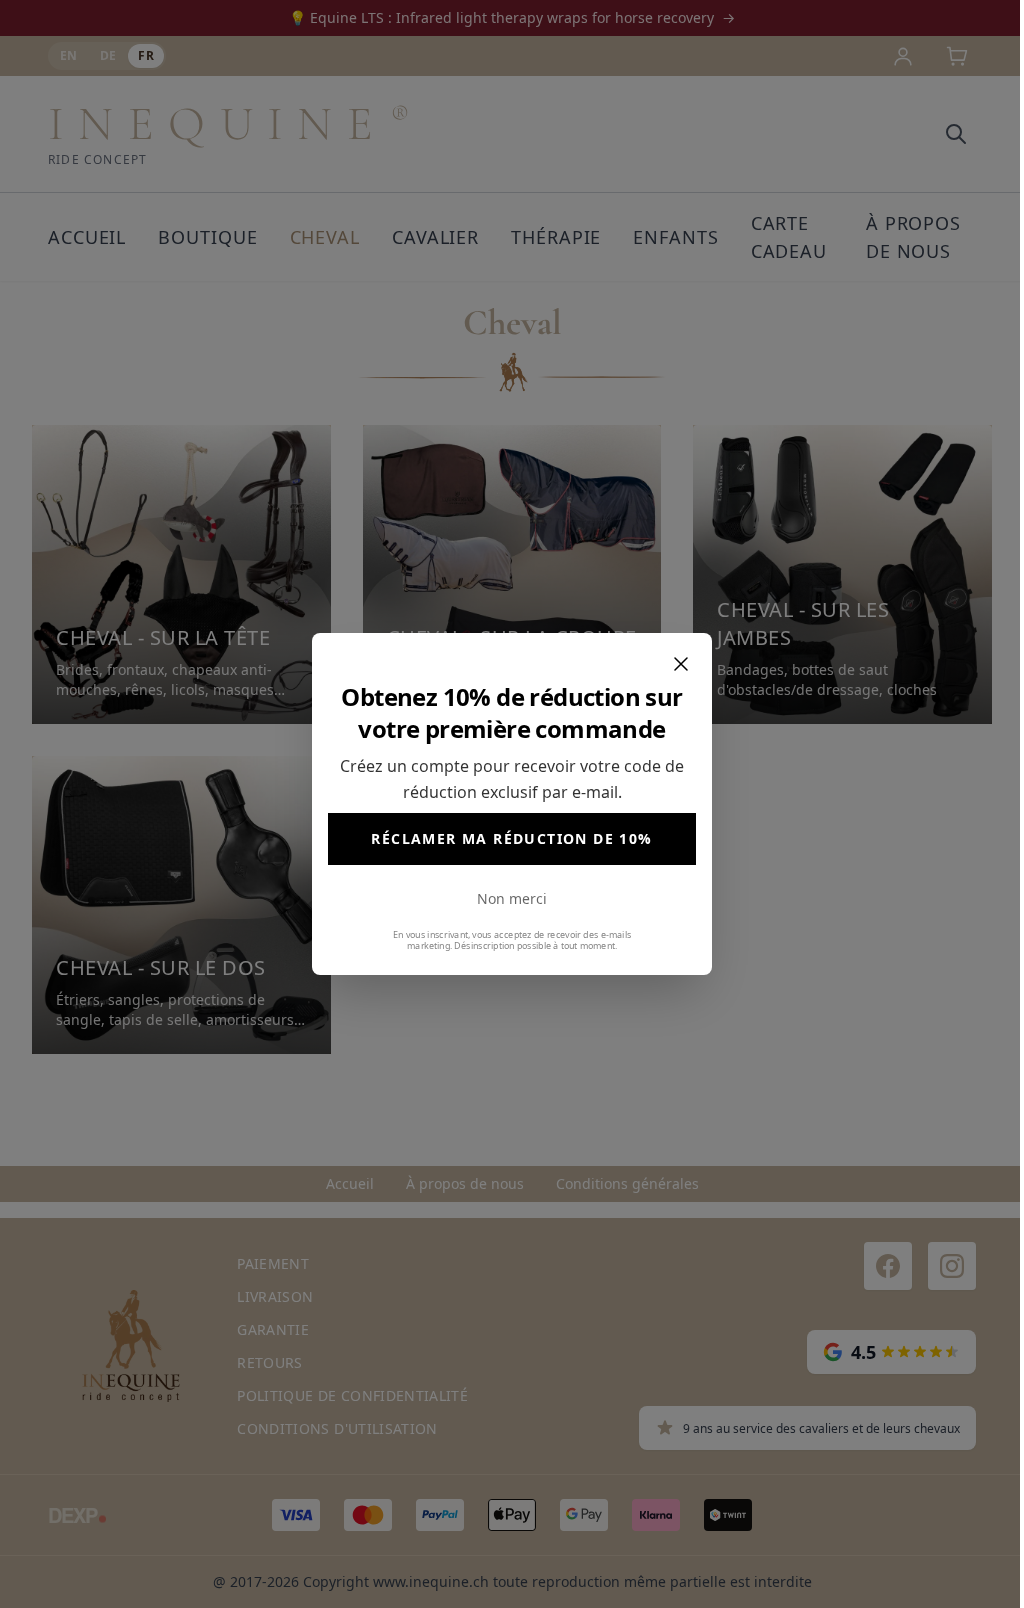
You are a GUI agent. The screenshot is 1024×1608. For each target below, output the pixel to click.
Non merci (512, 898)
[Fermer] (681, 664)
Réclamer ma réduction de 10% (511, 838)
